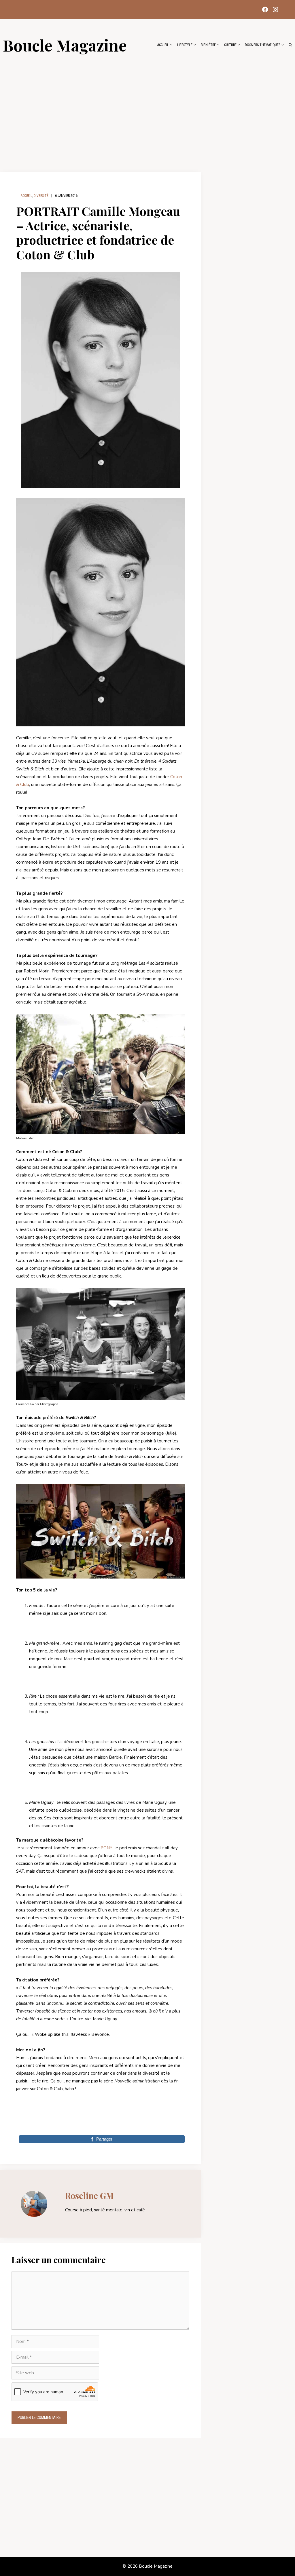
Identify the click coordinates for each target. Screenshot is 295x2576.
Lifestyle (185, 45)
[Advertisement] (147, 110)
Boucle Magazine (65, 45)
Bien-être (208, 45)
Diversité (41, 196)
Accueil (163, 45)
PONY (106, 1848)
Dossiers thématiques (263, 45)
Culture (230, 45)
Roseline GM (89, 2196)
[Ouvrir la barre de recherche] (290, 45)
